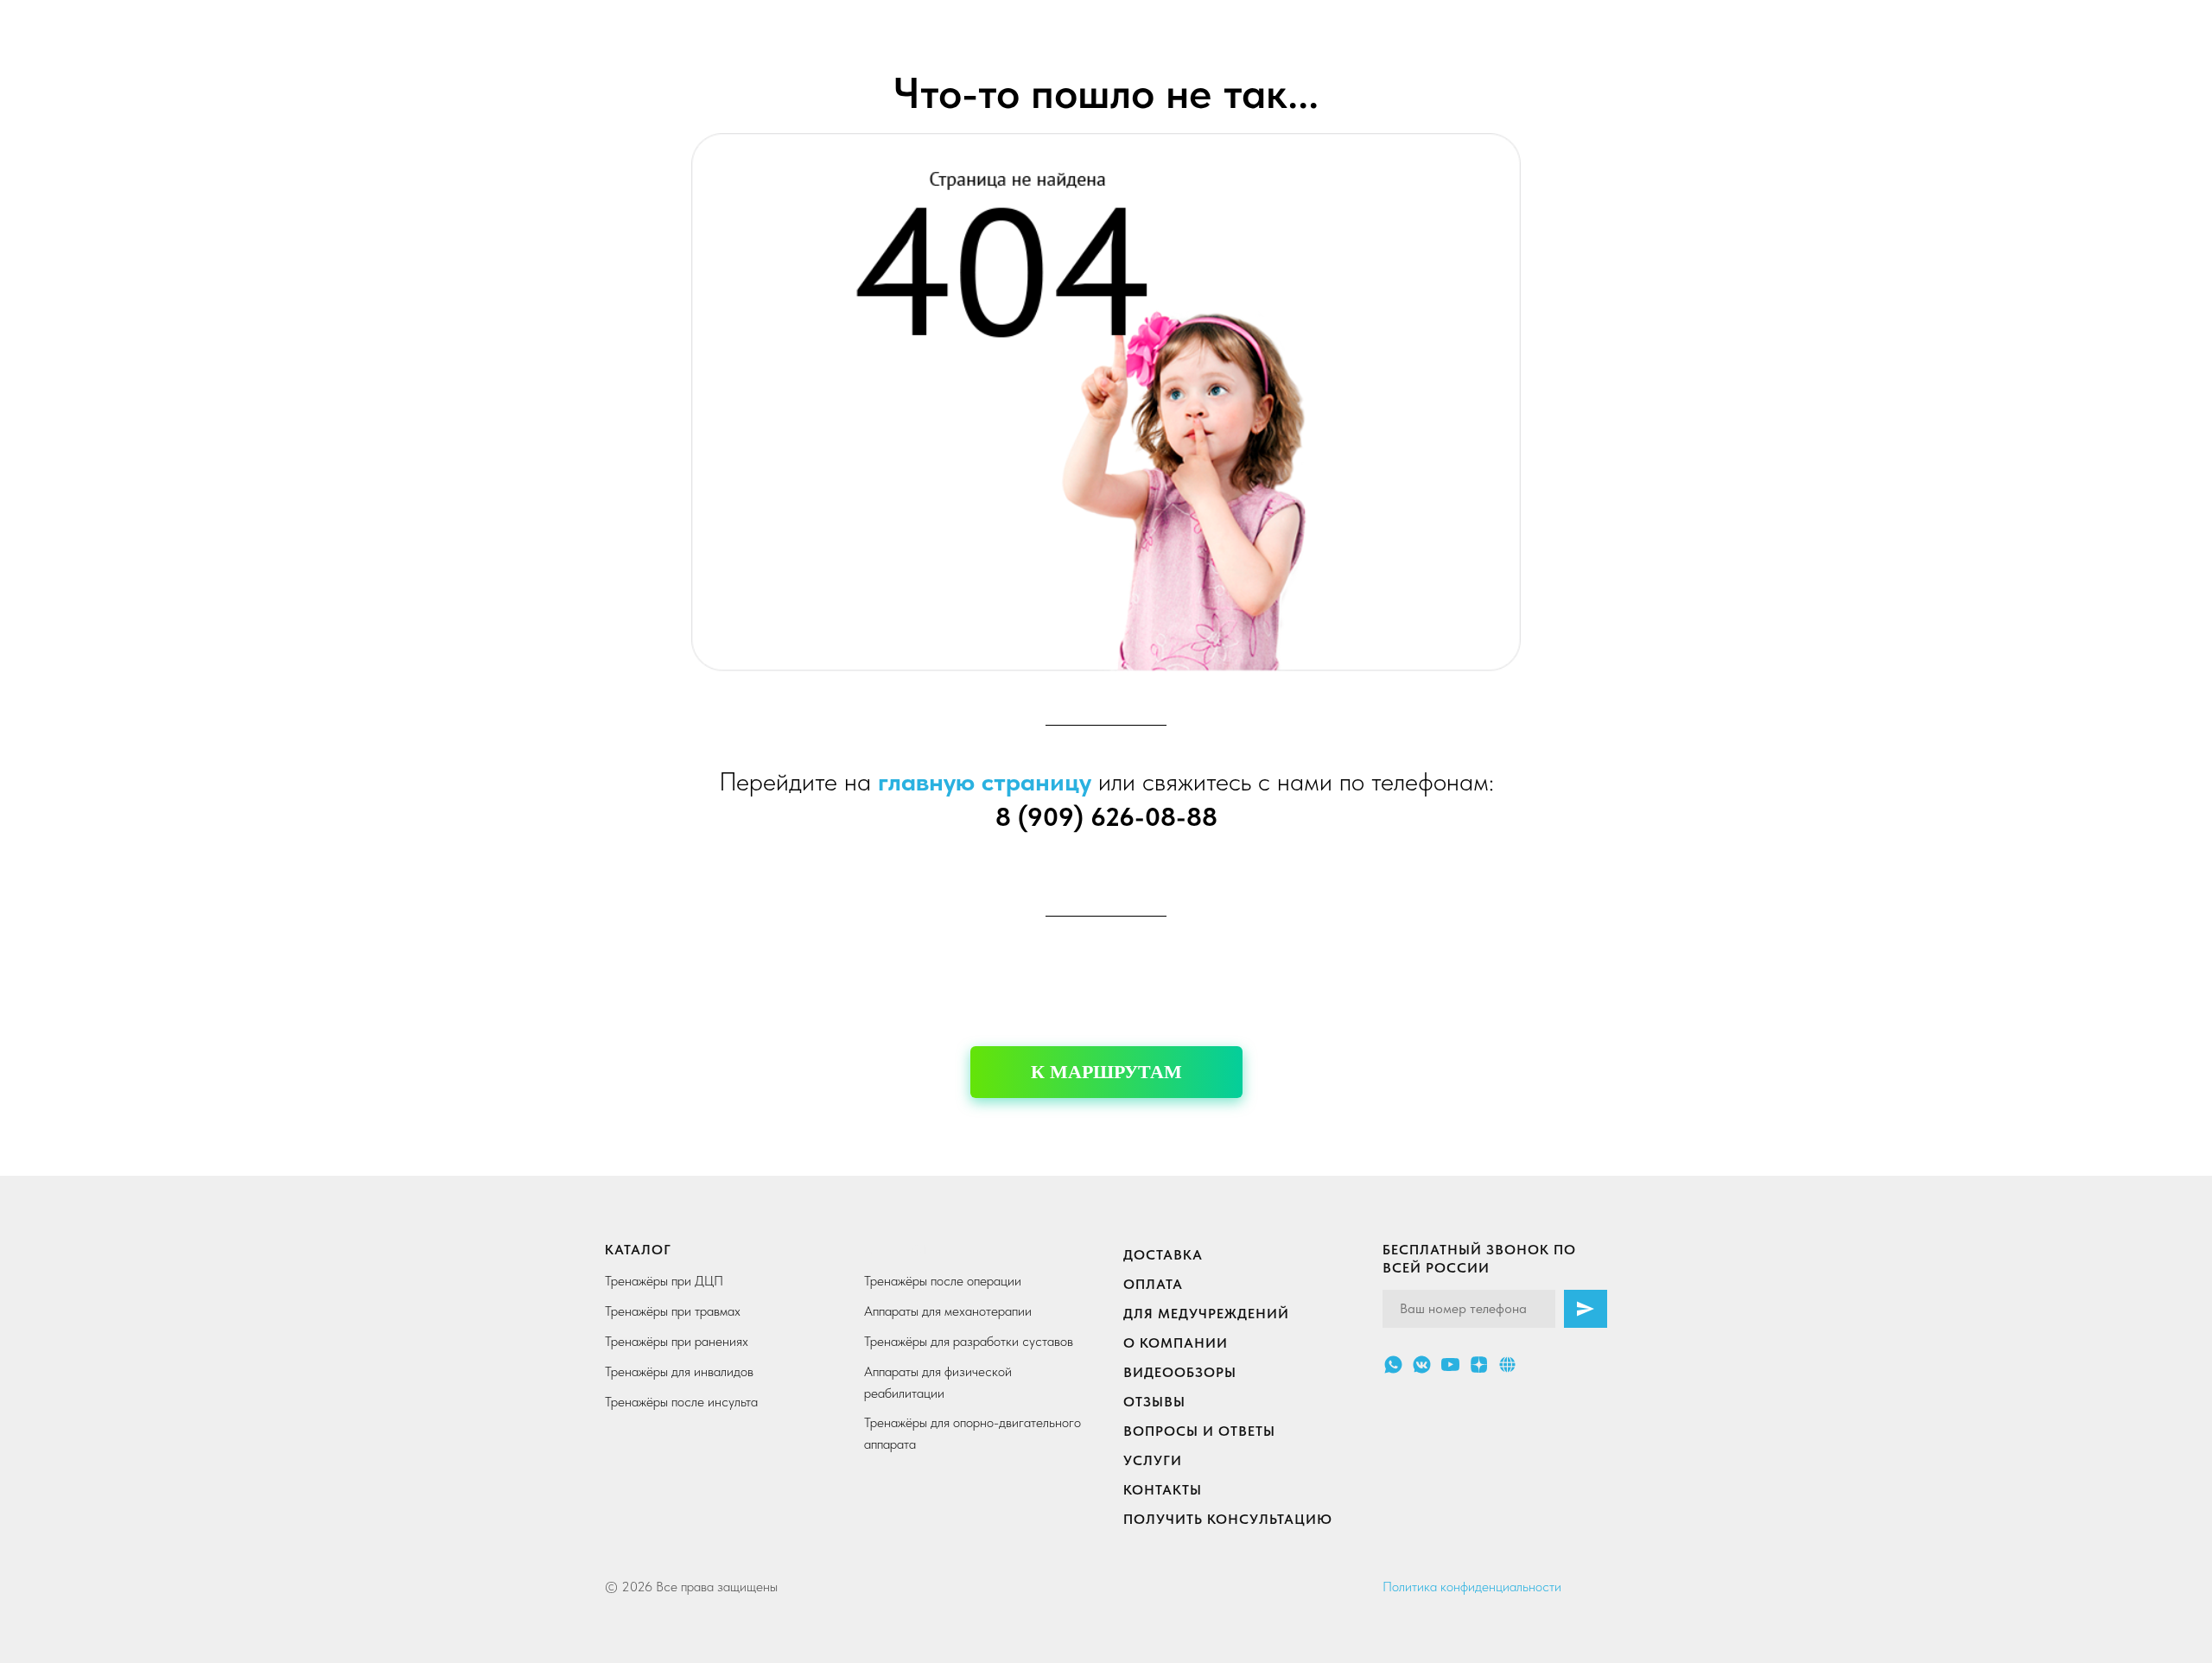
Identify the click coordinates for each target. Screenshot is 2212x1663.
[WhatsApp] (1393, 1365)
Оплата (1153, 1284)
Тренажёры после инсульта (681, 1402)
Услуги (1153, 1460)
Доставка (1163, 1255)
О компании (1176, 1343)
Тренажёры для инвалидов (679, 1371)
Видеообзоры (1180, 1372)
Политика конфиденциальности (1472, 1587)
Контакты (1163, 1490)
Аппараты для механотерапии (948, 1311)
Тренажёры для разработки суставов (969, 1341)
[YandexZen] (1479, 1365)
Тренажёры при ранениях (677, 1341)
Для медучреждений (1206, 1314)
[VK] (1422, 1365)
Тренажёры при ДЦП (664, 1281)
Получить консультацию (1228, 1519)
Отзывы (1154, 1402)
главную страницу (985, 781)
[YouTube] (1450, 1365)
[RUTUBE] (1507, 1365)
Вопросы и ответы (1199, 1431)
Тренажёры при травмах (673, 1311)
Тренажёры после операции (943, 1281)
